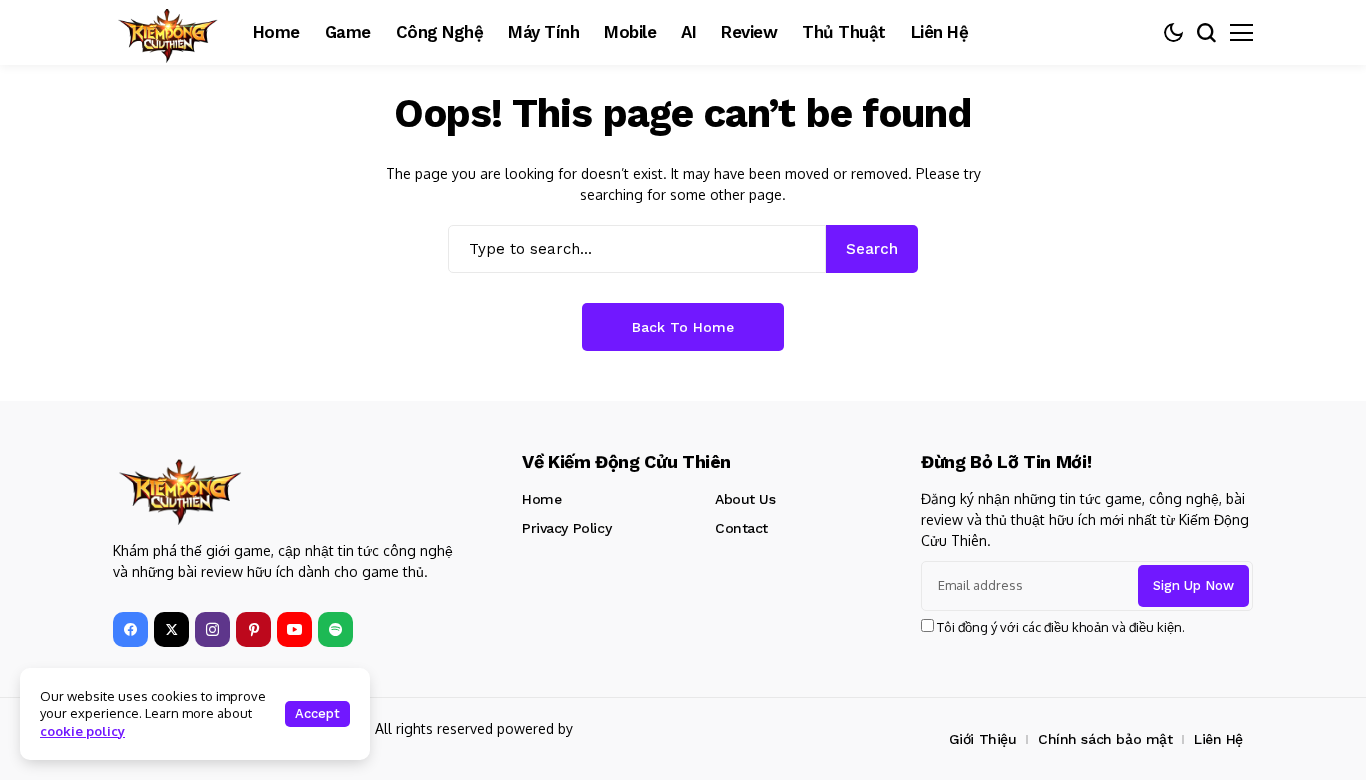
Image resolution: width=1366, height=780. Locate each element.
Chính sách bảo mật (1105, 739)
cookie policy (82, 731)
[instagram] (212, 629)
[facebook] (130, 629)
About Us (745, 499)
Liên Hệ (1218, 739)
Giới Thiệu (983, 739)
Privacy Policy (566, 528)
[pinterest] (253, 629)
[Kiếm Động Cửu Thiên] (168, 32)
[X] (171, 629)
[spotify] (335, 629)
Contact (741, 528)
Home (541, 499)
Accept (317, 713)
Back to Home (683, 327)
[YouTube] (294, 629)
